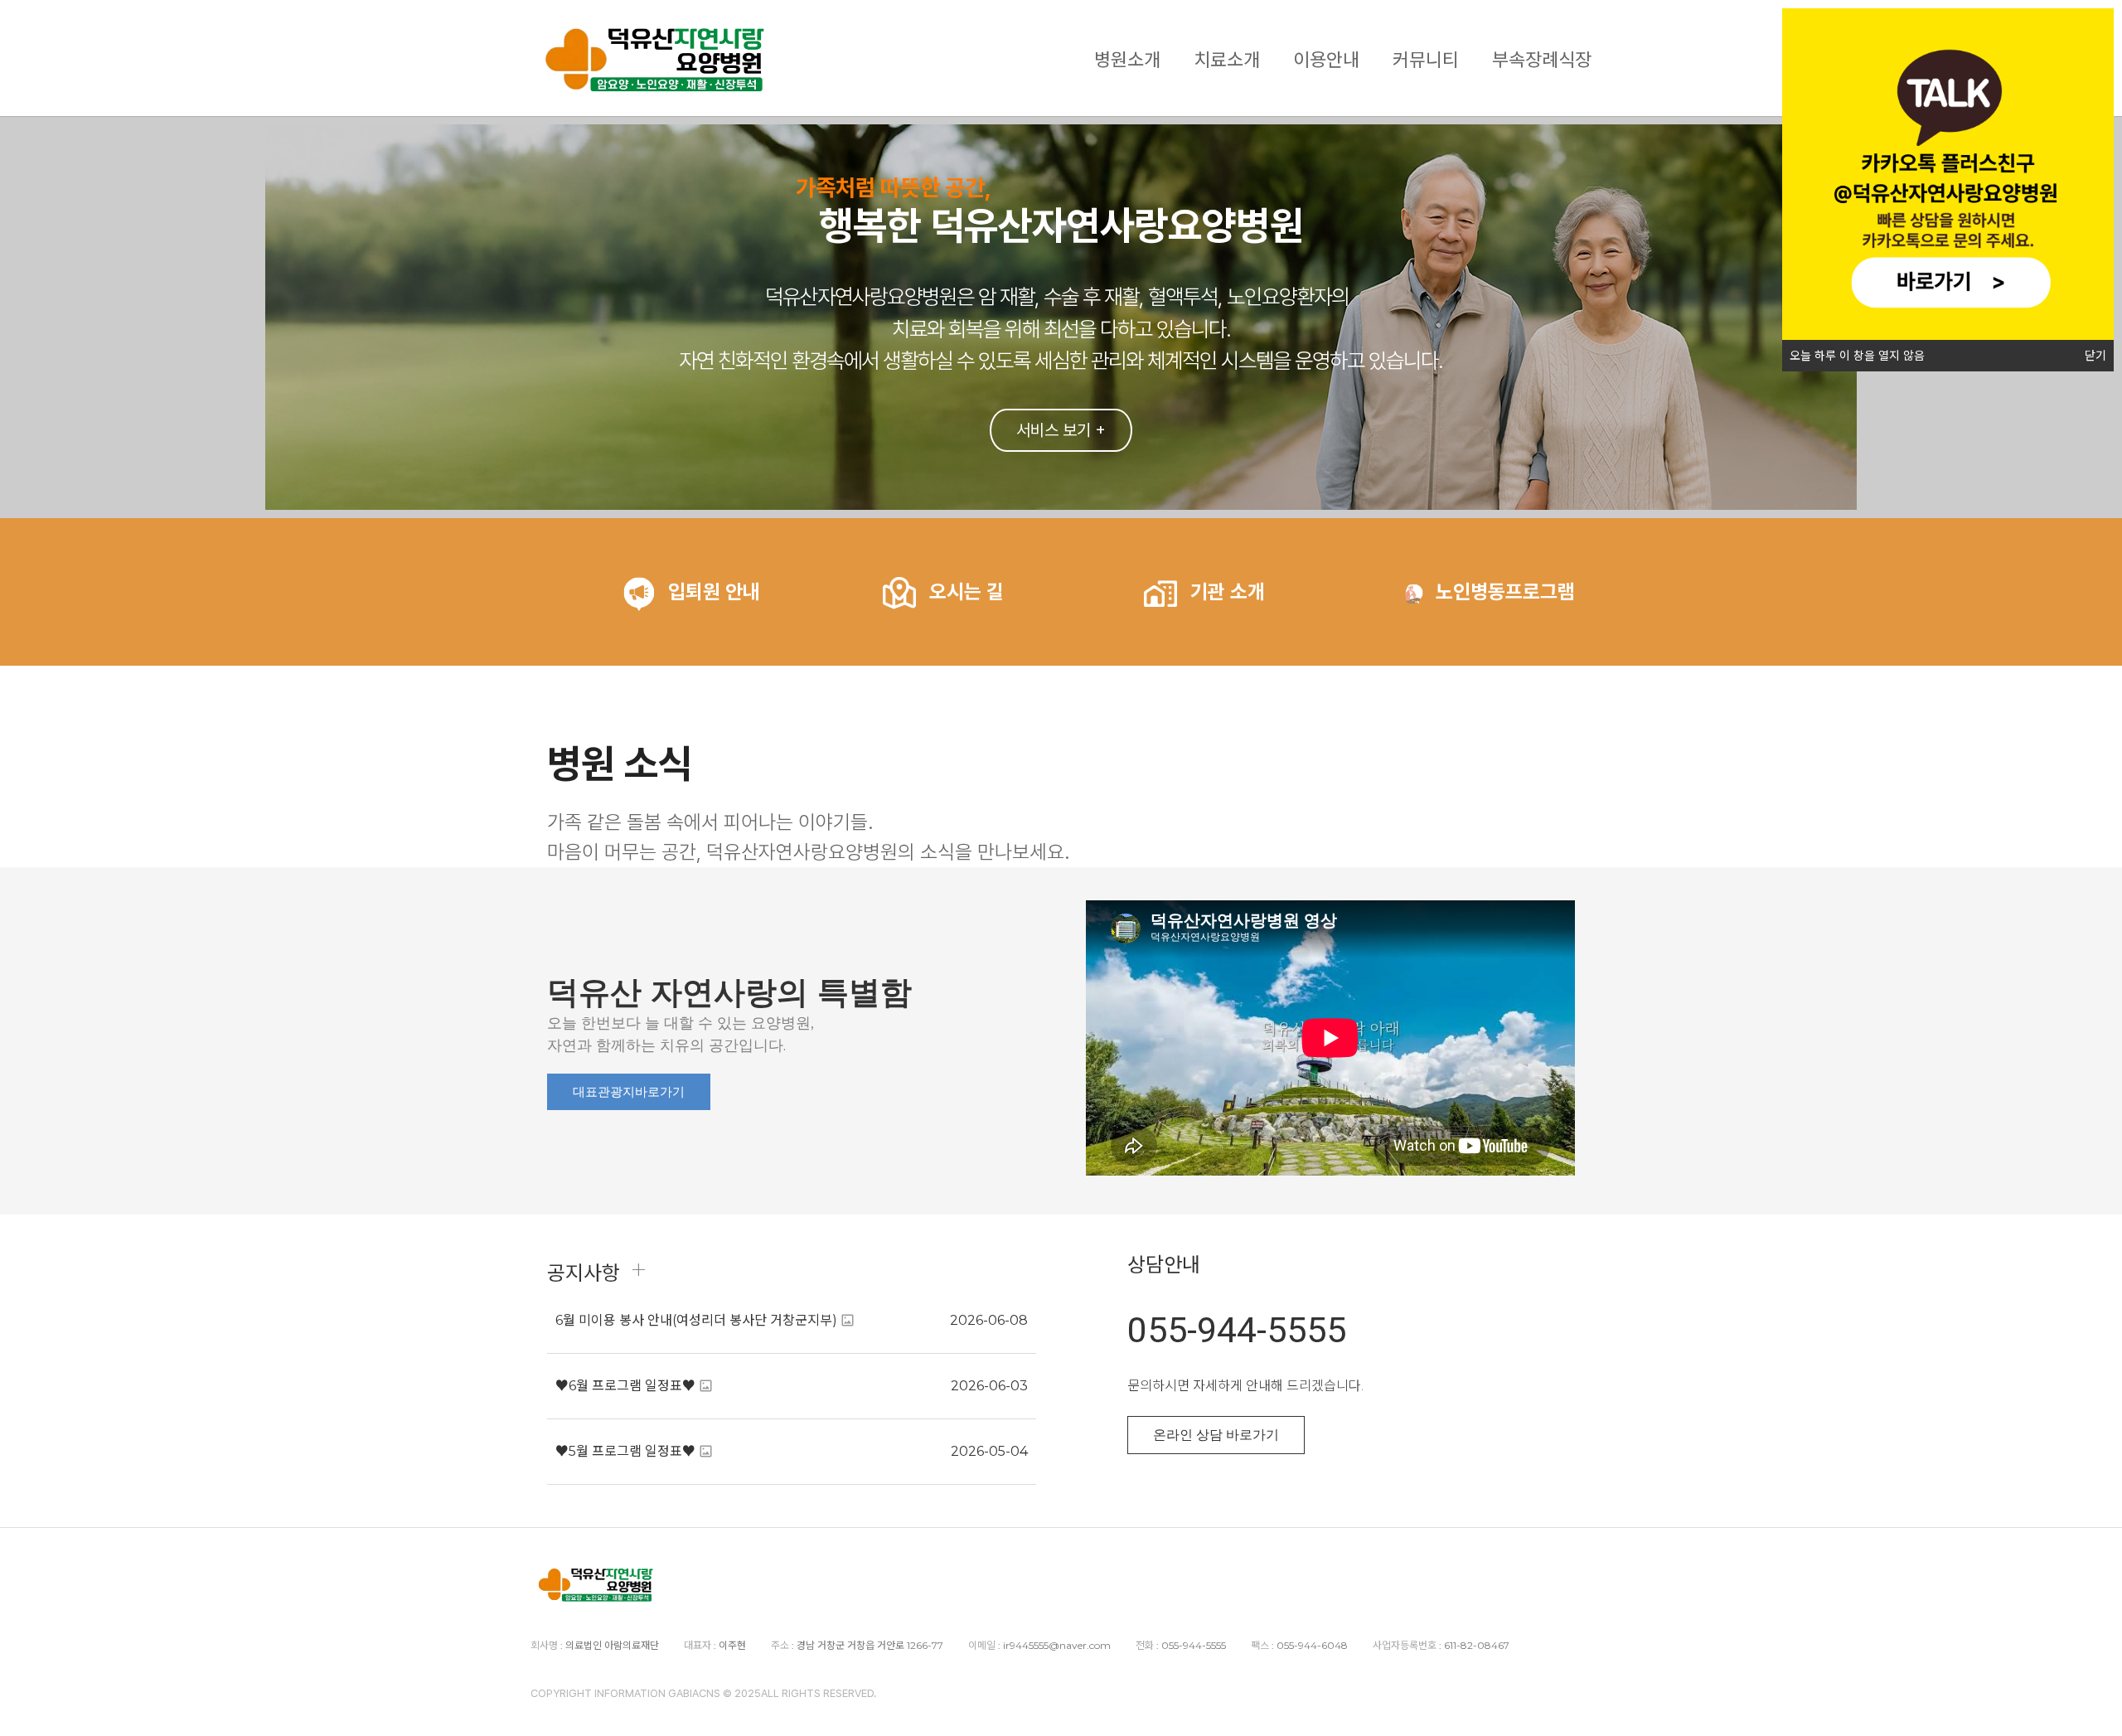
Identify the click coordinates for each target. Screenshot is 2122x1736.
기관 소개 (1228, 592)
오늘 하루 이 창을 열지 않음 (1857, 356)
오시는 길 (967, 592)
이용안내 (1326, 58)
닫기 (2095, 356)
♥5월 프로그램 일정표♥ (625, 1451)
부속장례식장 (1542, 58)
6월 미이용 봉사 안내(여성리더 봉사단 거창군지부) (696, 1320)
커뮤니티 (1426, 58)
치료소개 (1227, 58)
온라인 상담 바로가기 (1216, 1435)
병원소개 (1127, 58)
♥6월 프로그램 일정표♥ (625, 1386)
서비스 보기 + (1061, 430)
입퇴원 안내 (714, 592)
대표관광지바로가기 (629, 1092)
